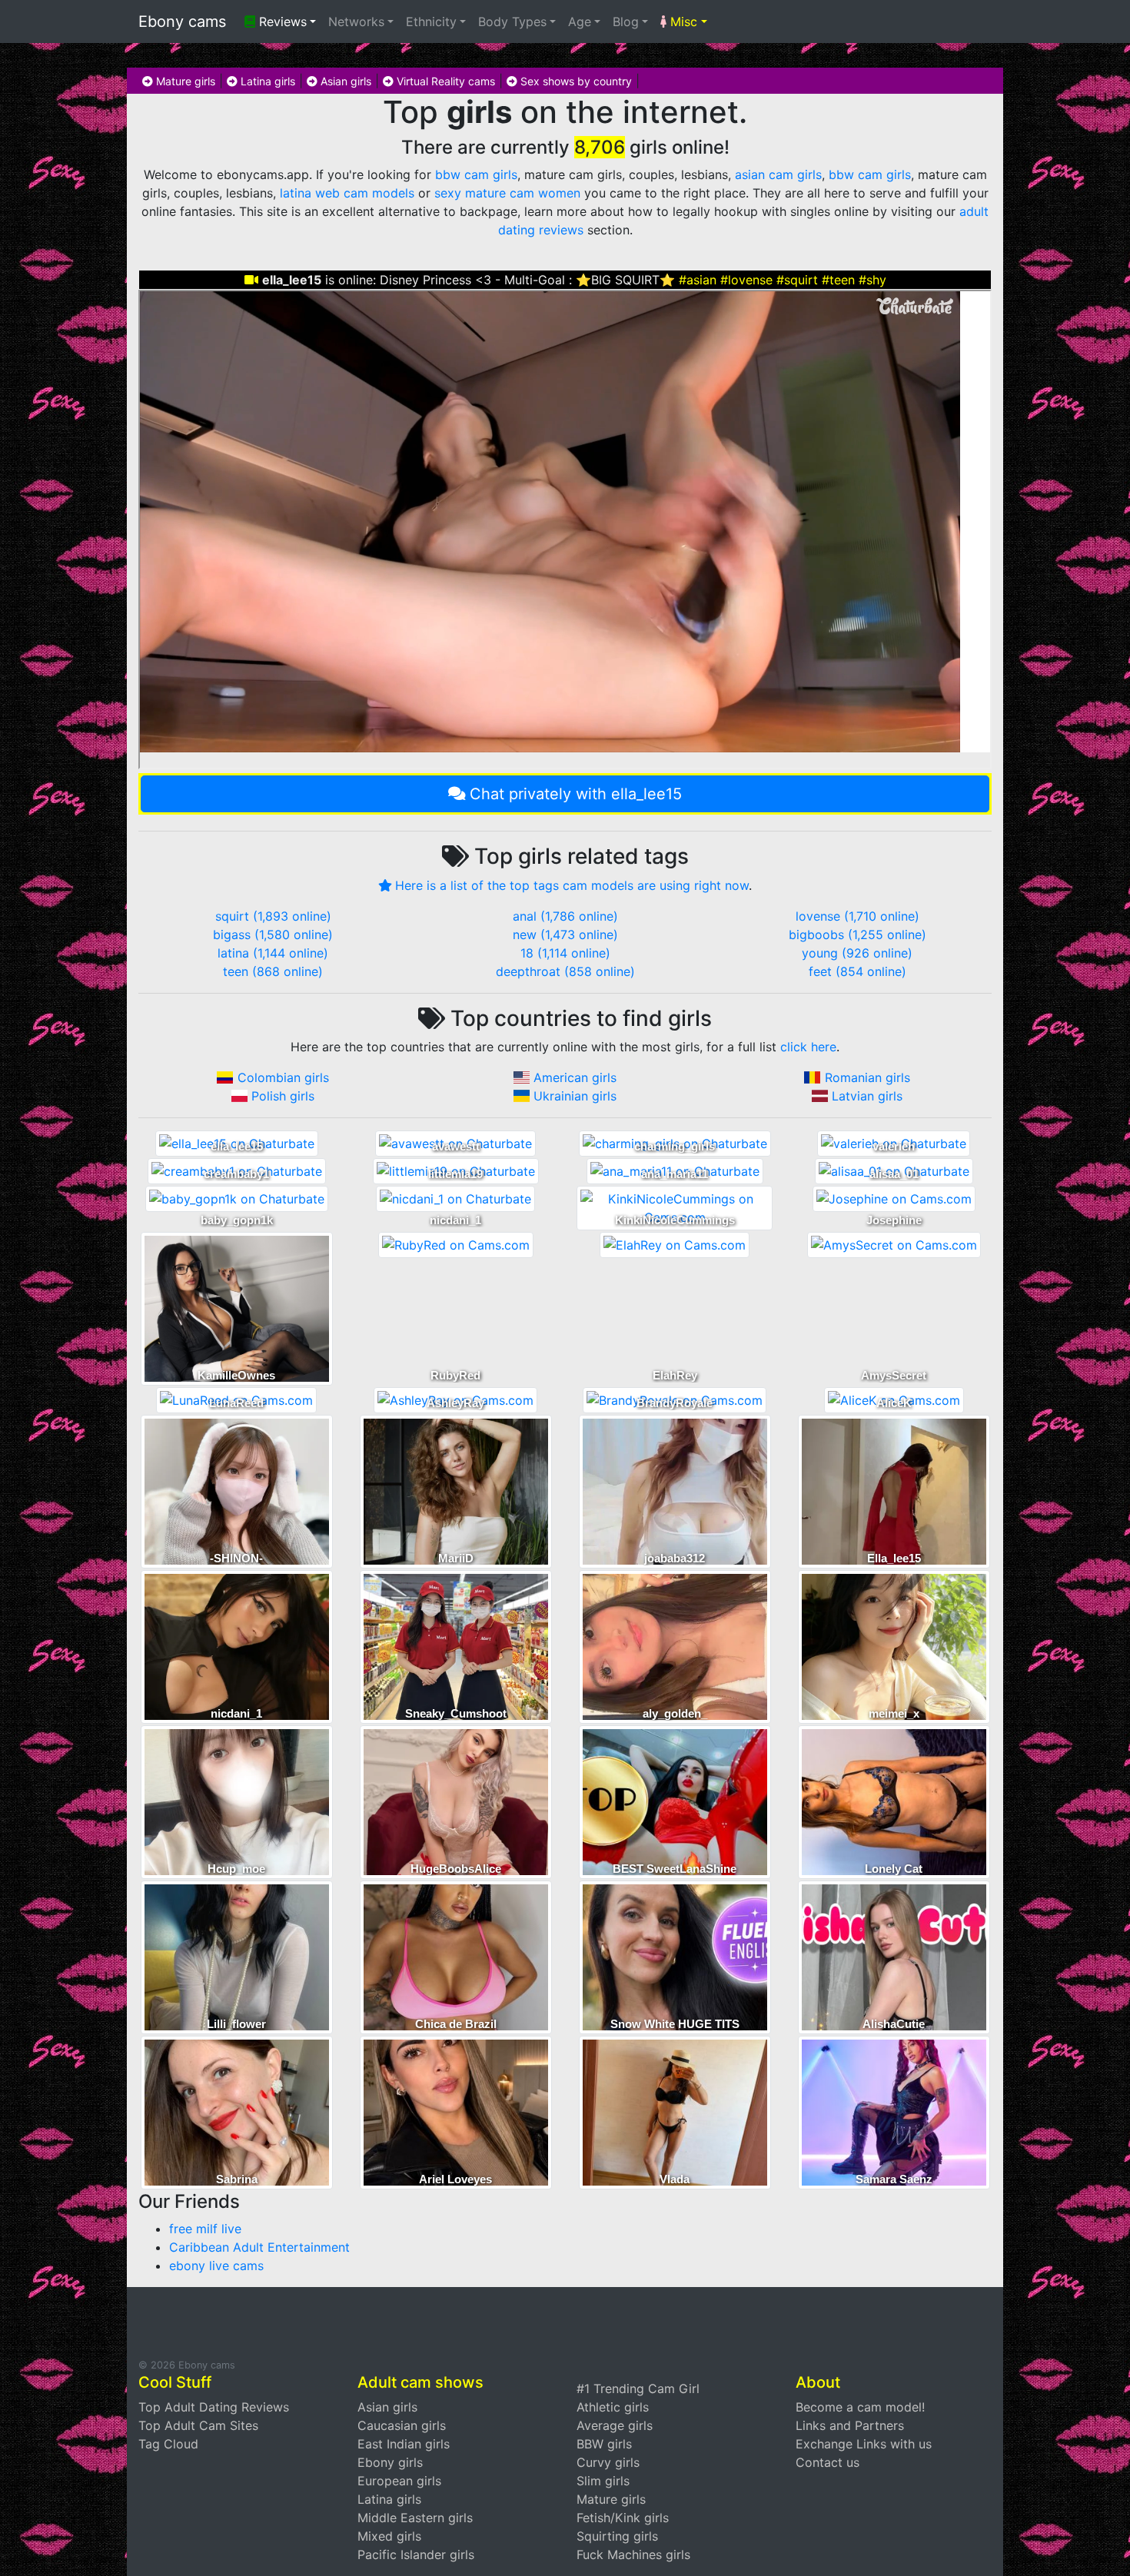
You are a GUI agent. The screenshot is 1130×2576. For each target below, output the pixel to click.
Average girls (615, 2425)
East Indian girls (404, 2444)
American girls (575, 1077)
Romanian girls (867, 1077)
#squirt (797, 280)
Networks (356, 22)
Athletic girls (613, 2407)
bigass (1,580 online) (273, 934)
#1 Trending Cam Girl (638, 2388)
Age (580, 22)
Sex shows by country (575, 81)
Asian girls (344, 81)
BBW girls (604, 2444)
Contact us (828, 2462)
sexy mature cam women (507, 193)
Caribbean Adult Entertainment (259, 2247)
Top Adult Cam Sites (198, 2425)
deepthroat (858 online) (565, 971)
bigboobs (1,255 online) (857, 934)
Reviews (281, 22)
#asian (698, 280)
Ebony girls (390, 2462)
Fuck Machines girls (633, 2554)
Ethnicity (431, 22)
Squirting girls (617, 2536)
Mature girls (184, 81)
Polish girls (283, 1096)
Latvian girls (867, 1096)
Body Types (512, 22)
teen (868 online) (273, 971)
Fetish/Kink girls (623, 2518)
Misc (682, 22)
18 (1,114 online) (565, 953)
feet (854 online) (857, 971)
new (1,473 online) (565, 934)
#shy (872, 280)
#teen (838, 280)
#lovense (746, 280)
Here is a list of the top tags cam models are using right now (572, 885)
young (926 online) (857, 953)
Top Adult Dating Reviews (214, 2407)
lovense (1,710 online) (857, 916)
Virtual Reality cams (444, 81)
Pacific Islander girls (416, 2554)
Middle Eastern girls (415, 2518)
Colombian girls (283, 1077)
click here (808, 1047)
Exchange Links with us (864, 2444)
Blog (626, 22)
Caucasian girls (402, 2425)
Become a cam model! (860, 2407)
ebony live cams (216, 2266)
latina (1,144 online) (273, 953)
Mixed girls (389, 2536)
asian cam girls (778, 174)
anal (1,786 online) (565, 916)
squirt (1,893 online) (273, 916)
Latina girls (266, 81)
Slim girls (603, 2481)
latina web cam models (347, 193)
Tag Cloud (168, 2444)
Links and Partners (850, 2425)
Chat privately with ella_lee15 (576, 794)
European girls (399, 2481)
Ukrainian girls (575, 1096)
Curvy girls (608, 2462)
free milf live (205, 2229)
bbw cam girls (476, 174)
